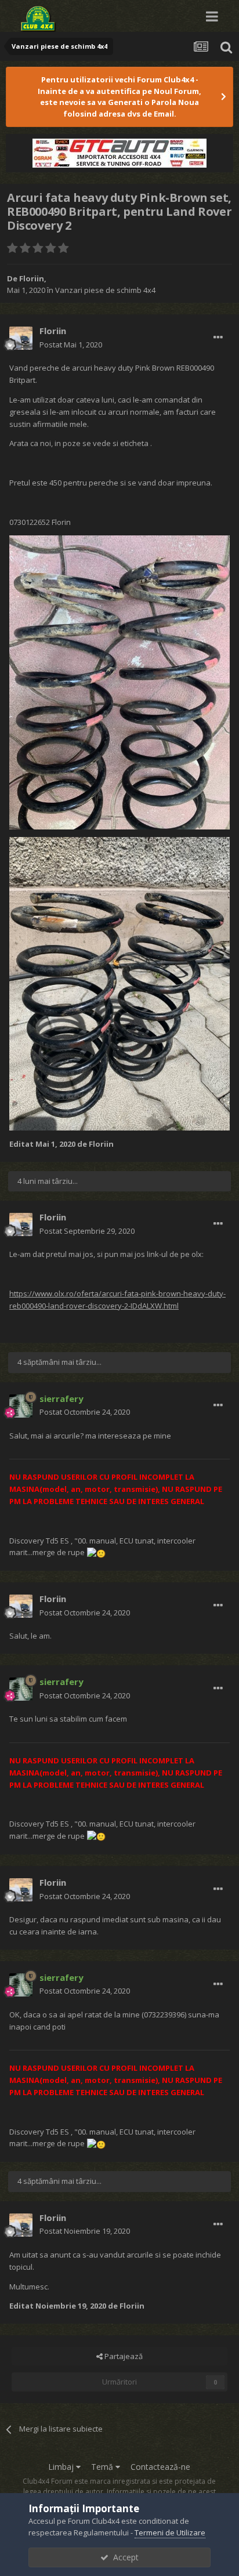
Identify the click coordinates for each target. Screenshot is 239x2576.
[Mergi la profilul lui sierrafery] (21, 1406)
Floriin (32, 278)
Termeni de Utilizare (170, 2532)
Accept (124, 2557)
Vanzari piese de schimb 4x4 (105, 290)
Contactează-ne (160, 2467)
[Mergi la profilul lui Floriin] (21, 338)
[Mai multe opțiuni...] (218, 338)
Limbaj (62, 2467)
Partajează (123, 2356)
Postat (71, 345)
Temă (103, 2467)
